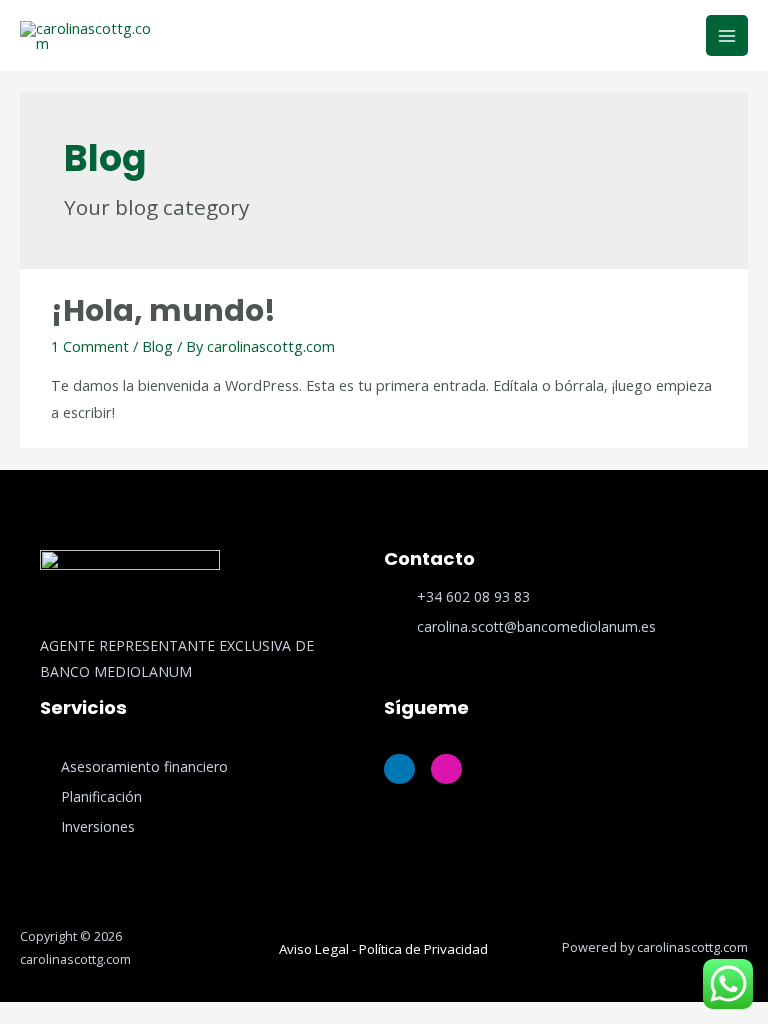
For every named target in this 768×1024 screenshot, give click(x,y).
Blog (157, 346)
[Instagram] (446, 769)
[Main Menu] (727, 36)
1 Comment (90, 346)
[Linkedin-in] (399, 769)
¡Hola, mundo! (163, 310)
